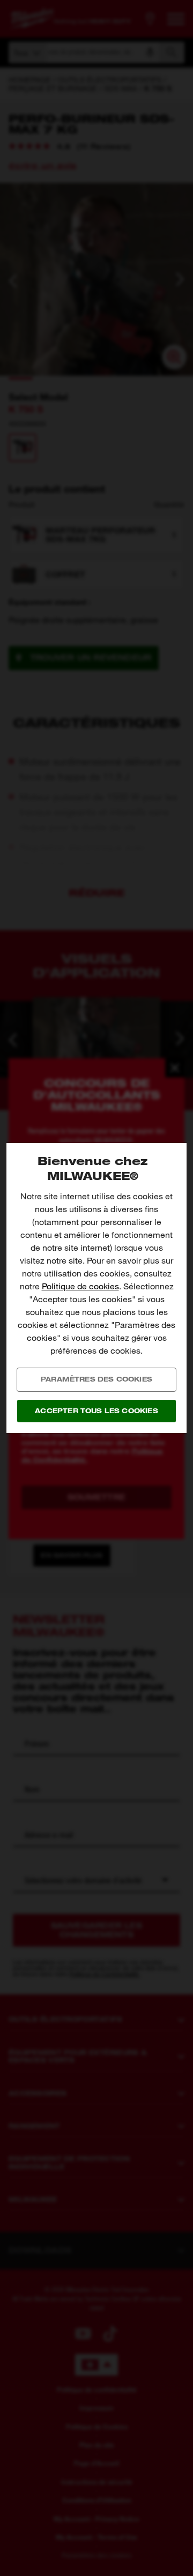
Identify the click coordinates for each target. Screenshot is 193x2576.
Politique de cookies (80, 1286)
